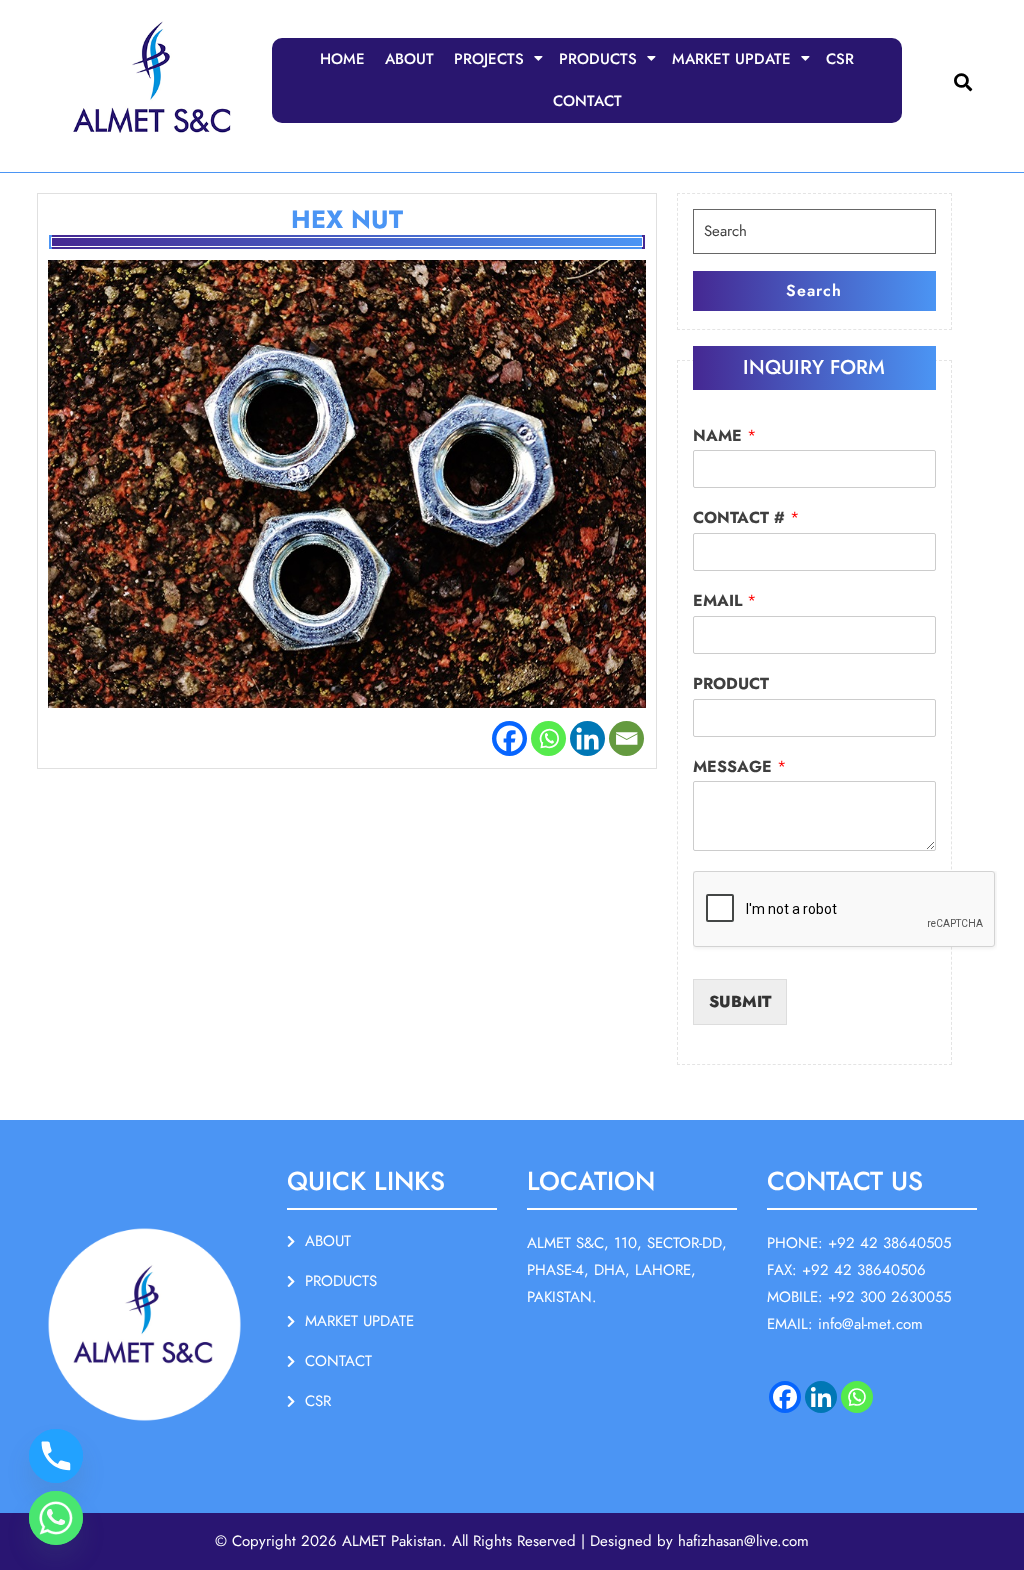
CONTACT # (746, 518)
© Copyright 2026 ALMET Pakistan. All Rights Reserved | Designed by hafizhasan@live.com (512, 1541)
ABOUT (409, 59)
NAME (724, 436)
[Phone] (56, 1456)
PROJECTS (489, 59)
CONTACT (587, 101)
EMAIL (724, 601)
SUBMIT (740, 1001)
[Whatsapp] (548, 738)
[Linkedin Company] (821, 1397)
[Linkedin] (587, 738)
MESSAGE (739, 767)
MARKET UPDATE (731, 59)
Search (814, 290)
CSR (840, 59)
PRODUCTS (598, 59)
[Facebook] (509, 738)
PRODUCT (731, 684)
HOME (342, 59)
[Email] (626, 738)
